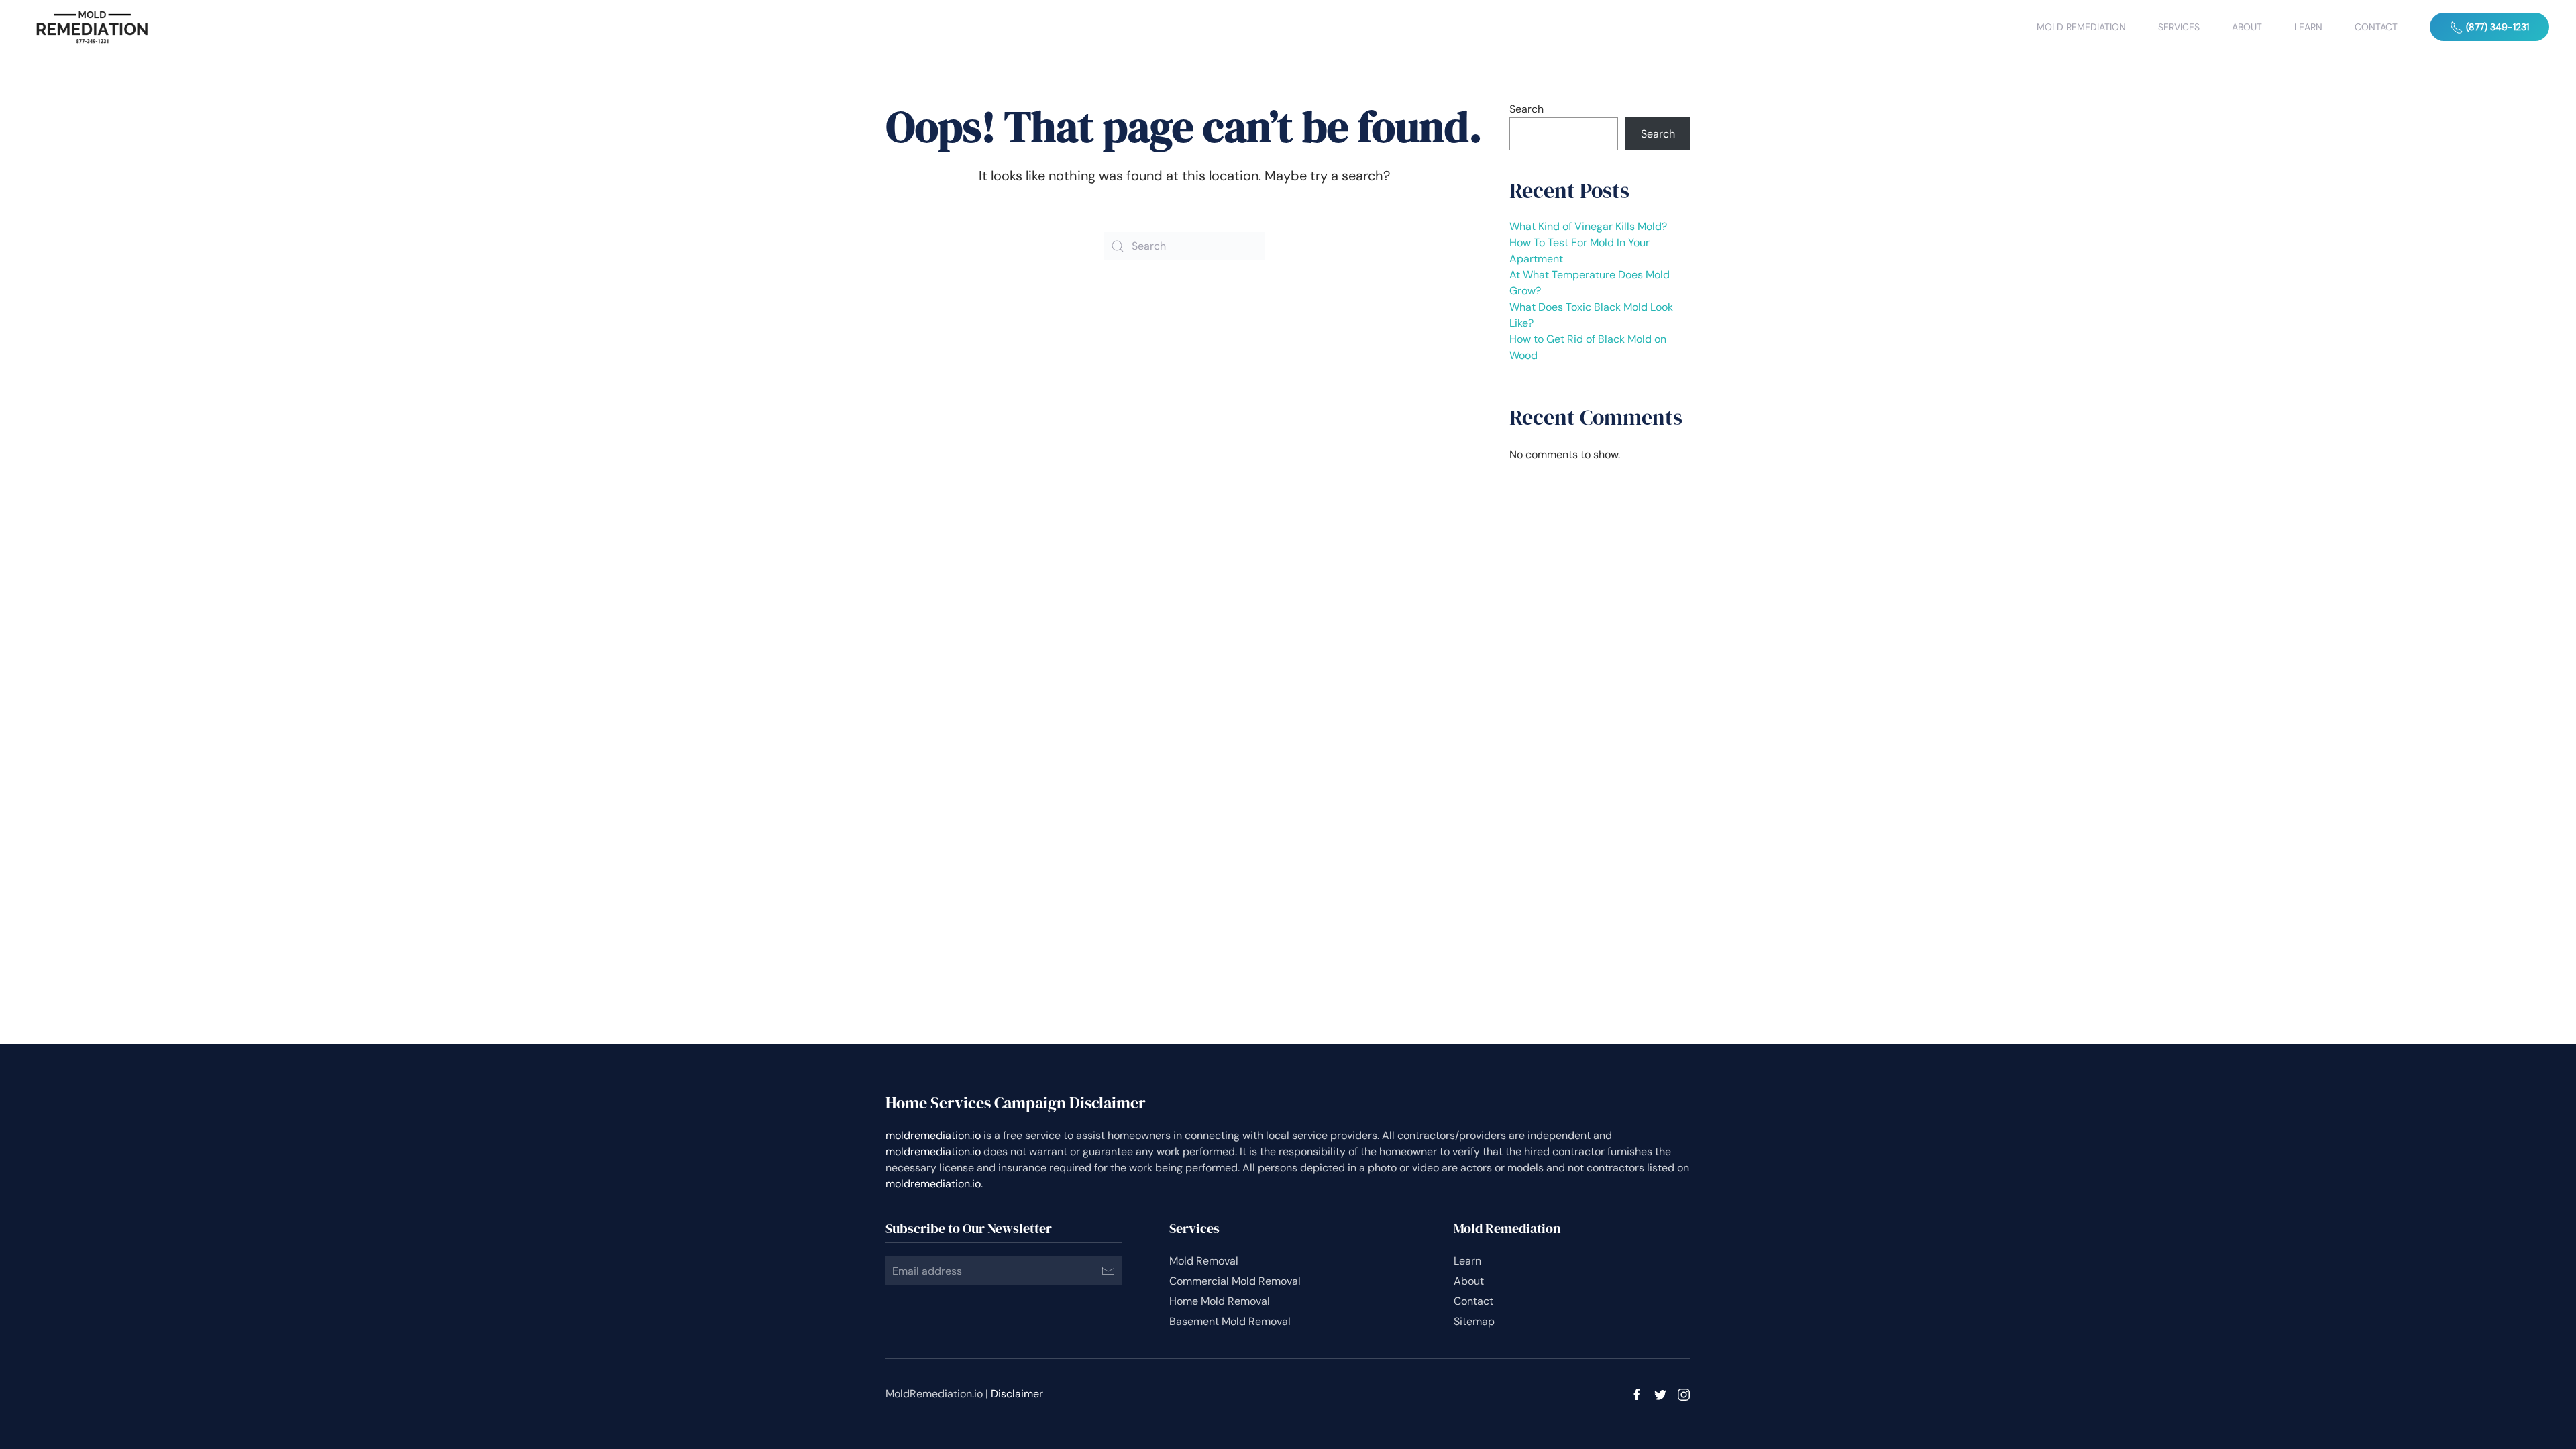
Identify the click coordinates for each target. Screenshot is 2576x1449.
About (2247, 27)
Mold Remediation (2081, 27)
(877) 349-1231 (2496, 27)
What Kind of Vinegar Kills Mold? (1588, 226)
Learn (2308, 27)
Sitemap (1474, 1321)
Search (1526, 109)
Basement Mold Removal (1230, 1321)
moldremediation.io (933, 1135)
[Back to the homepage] (92, 27)
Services (2179, 27)
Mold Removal (1204, 1261)
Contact (2376, 27)
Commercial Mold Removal (1235, 1281)
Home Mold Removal (1220, 1301)
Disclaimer (1017, 1394)
